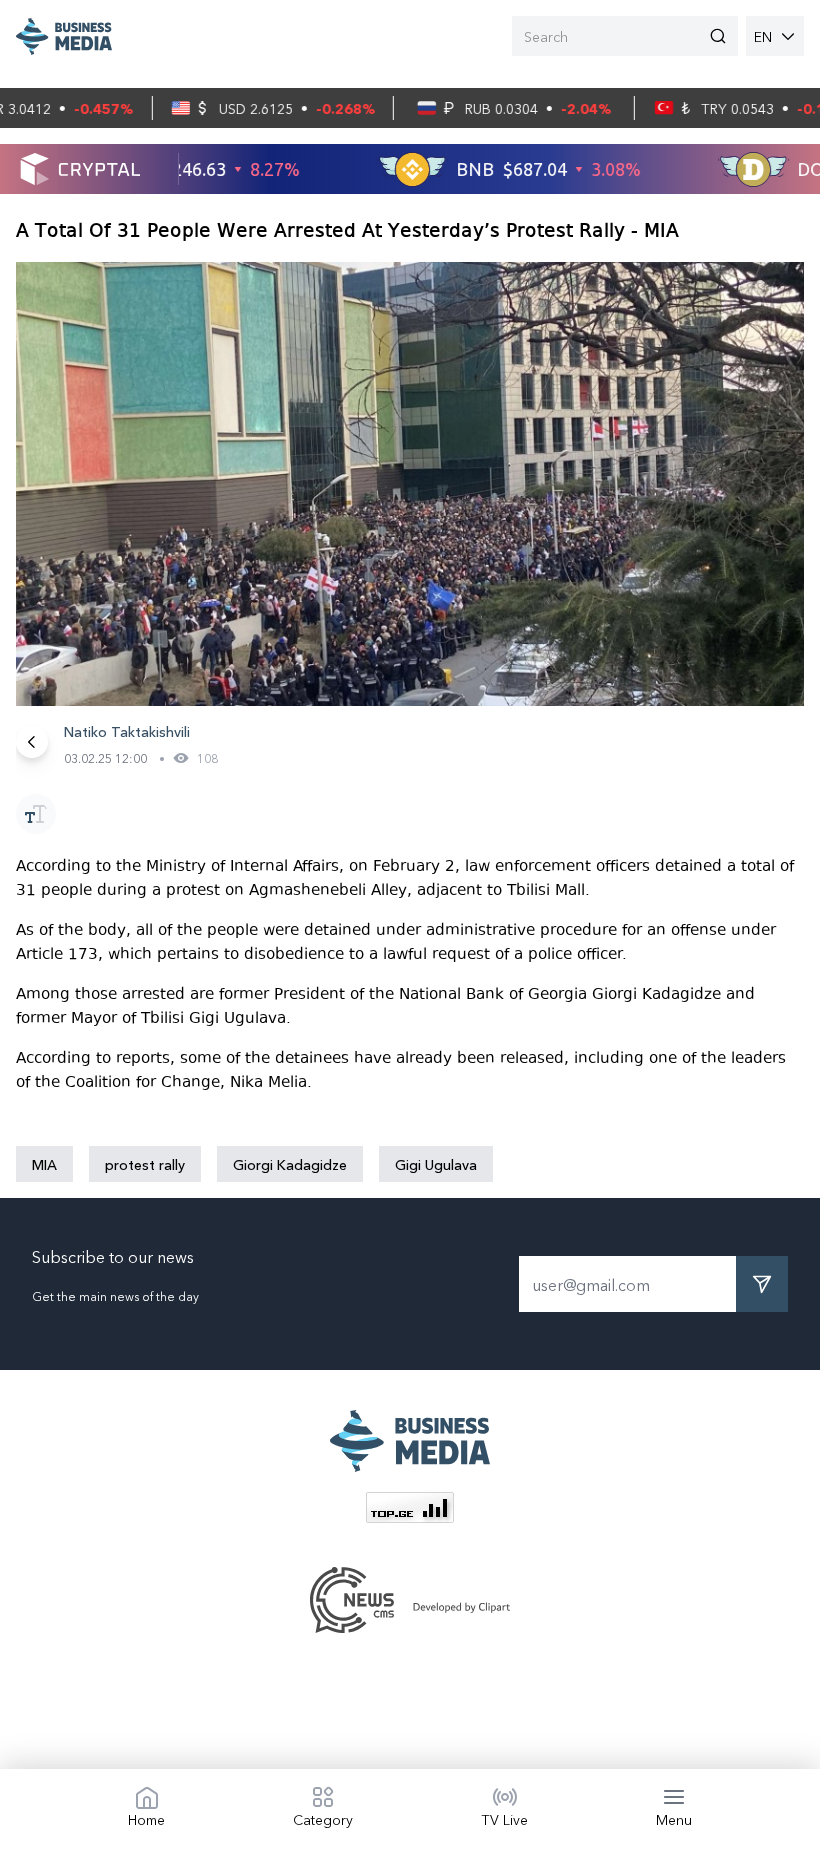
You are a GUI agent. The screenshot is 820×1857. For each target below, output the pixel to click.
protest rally (145, 1164)
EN (763, 36)
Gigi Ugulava (436, 1164)
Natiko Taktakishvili (127, 731)
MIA (44, 1164)
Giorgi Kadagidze (290, 1164)
